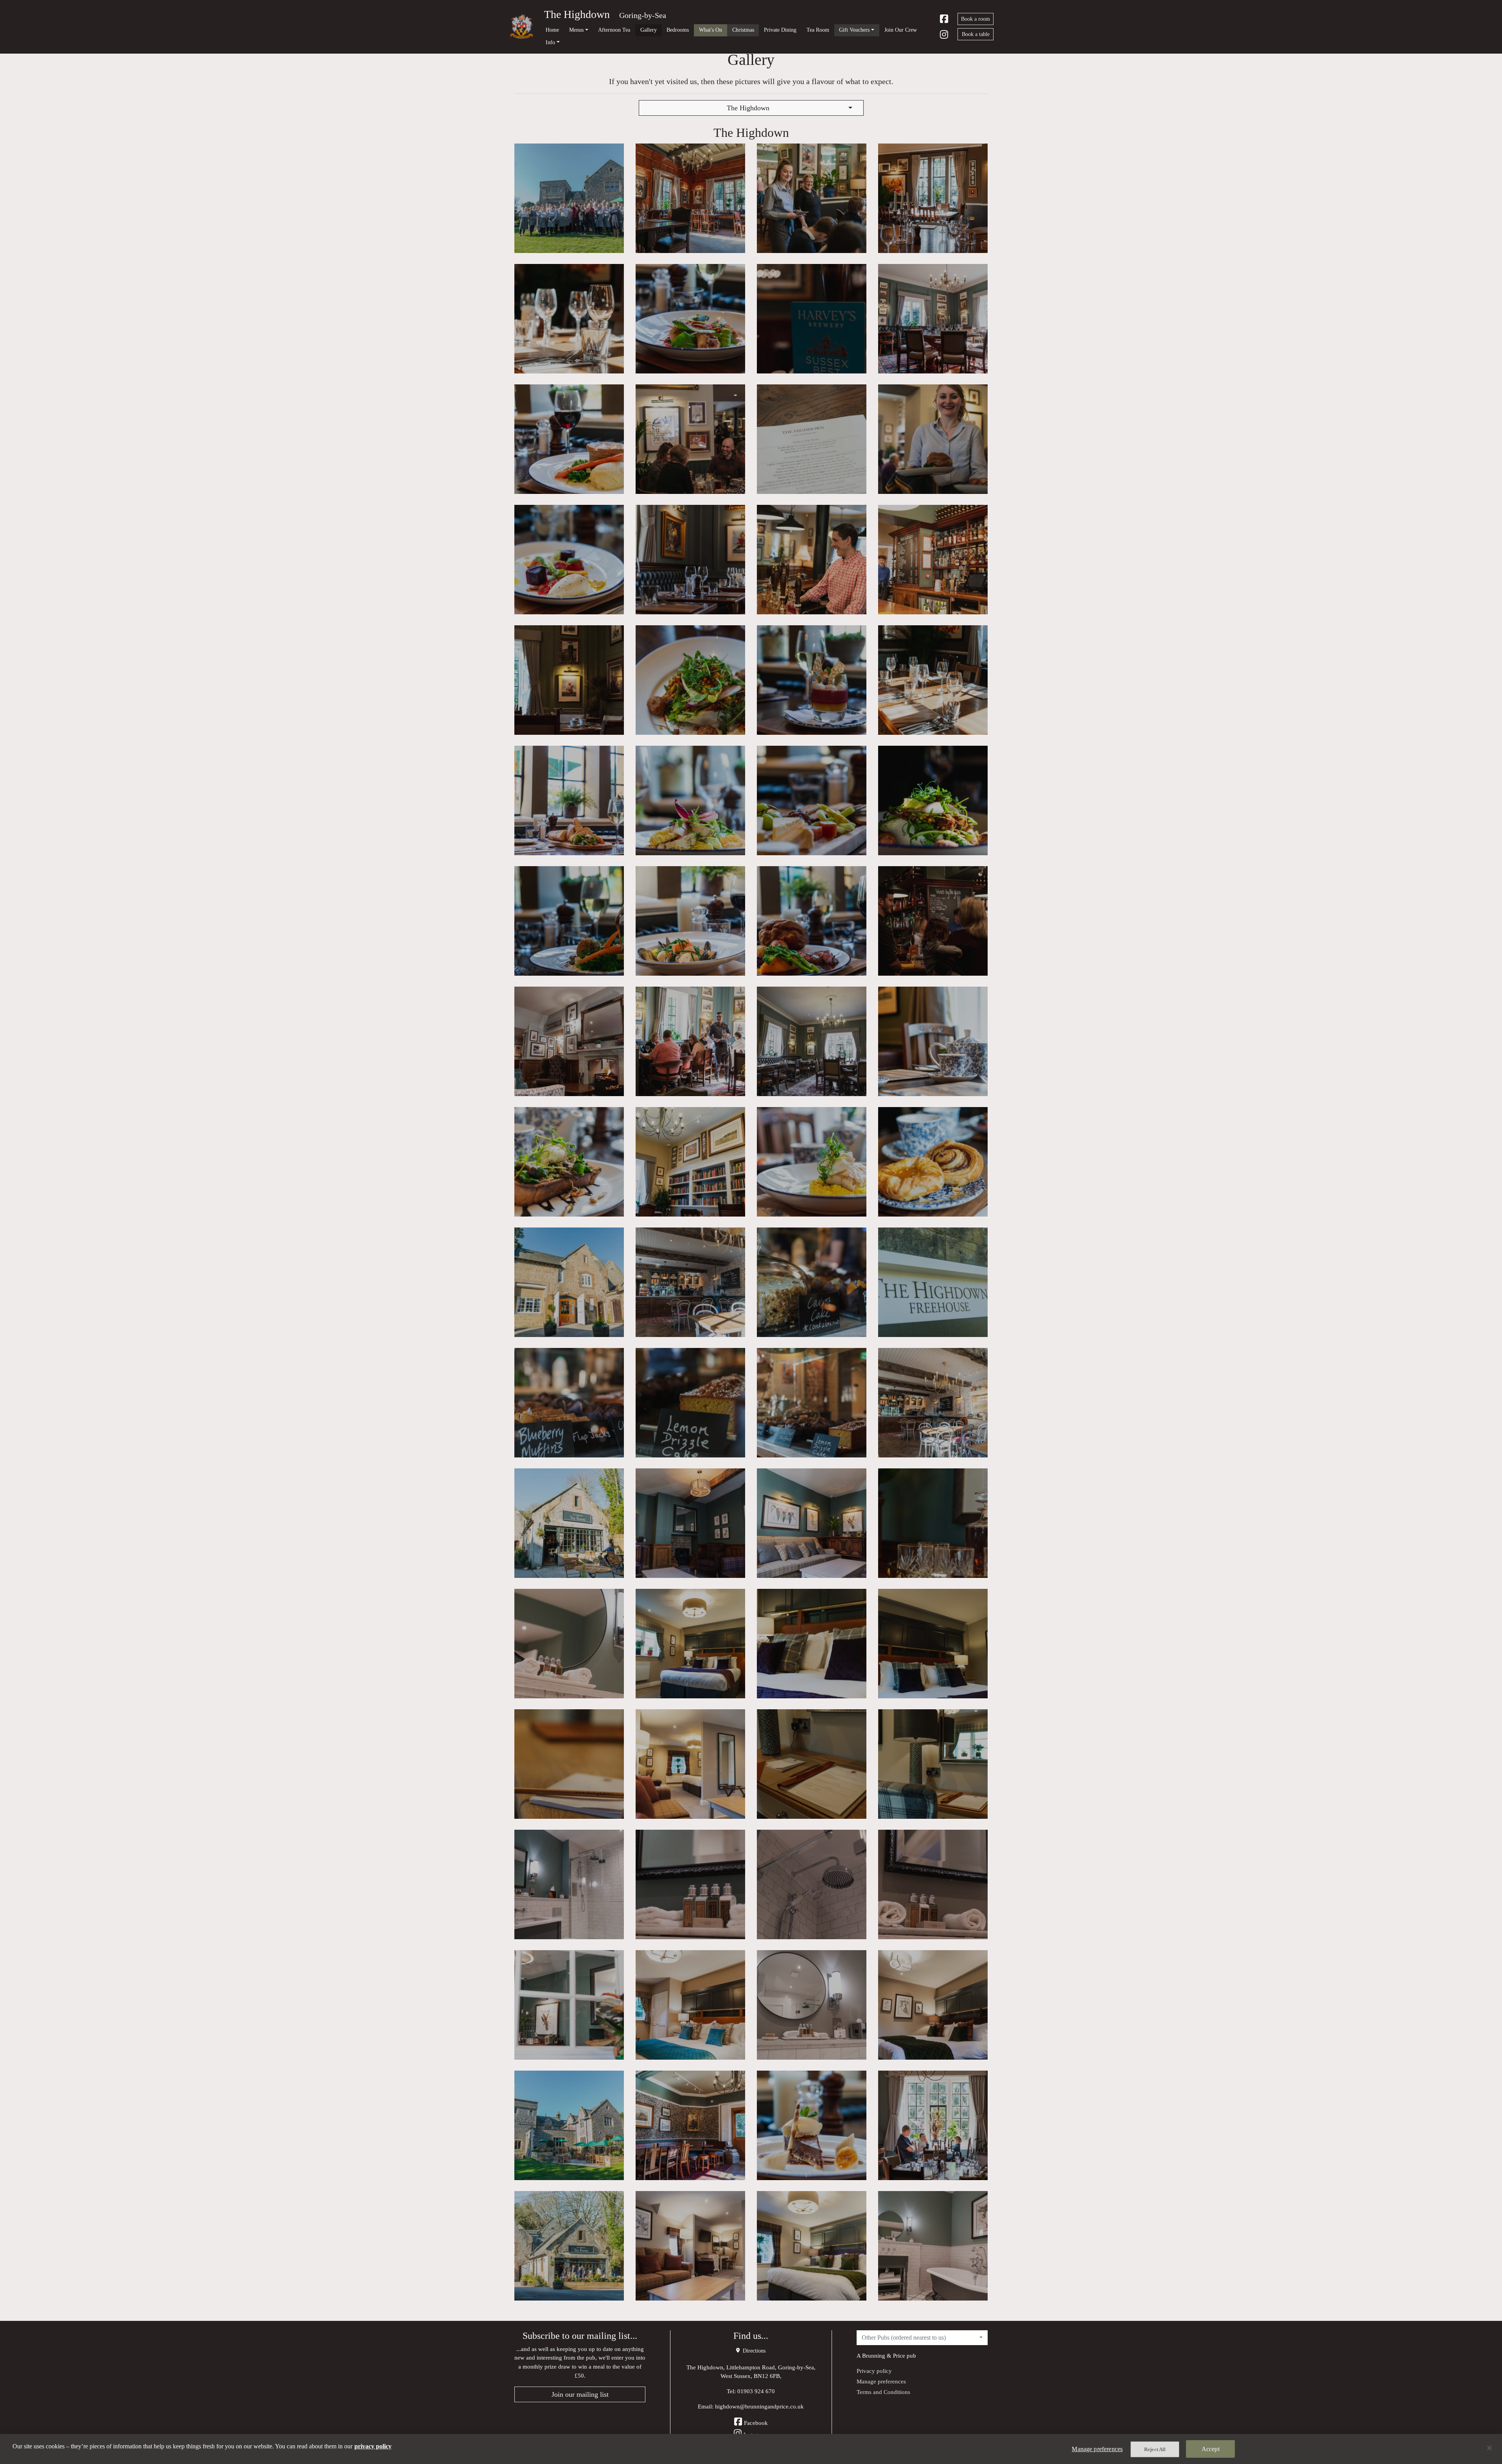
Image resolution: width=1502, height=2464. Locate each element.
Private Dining (780, 30)
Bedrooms (678, 30)
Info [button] (550, 42)
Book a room (976, 19)
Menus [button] (576, 30)
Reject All (1155, 2449)
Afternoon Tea (614, 30)
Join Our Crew (901, 30)
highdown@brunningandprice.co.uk (759, 2406)
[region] (751, 2449)
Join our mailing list (580, 2394)
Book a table (976, 34)
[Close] (1489, 2448)
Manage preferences (881, 2381)
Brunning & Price (884, 2355)
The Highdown (577, 14)
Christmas (743, 30)
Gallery (649, 30)
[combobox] (751, 108)
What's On (711, 30)
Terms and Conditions (883, 2392)
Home (552, 30)
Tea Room (818, 30)
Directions (753, 2351)
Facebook (756, 2423)
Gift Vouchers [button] (854, 30)
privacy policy (373, 2446)
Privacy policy (874, 2371)
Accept (1211, 2449)
